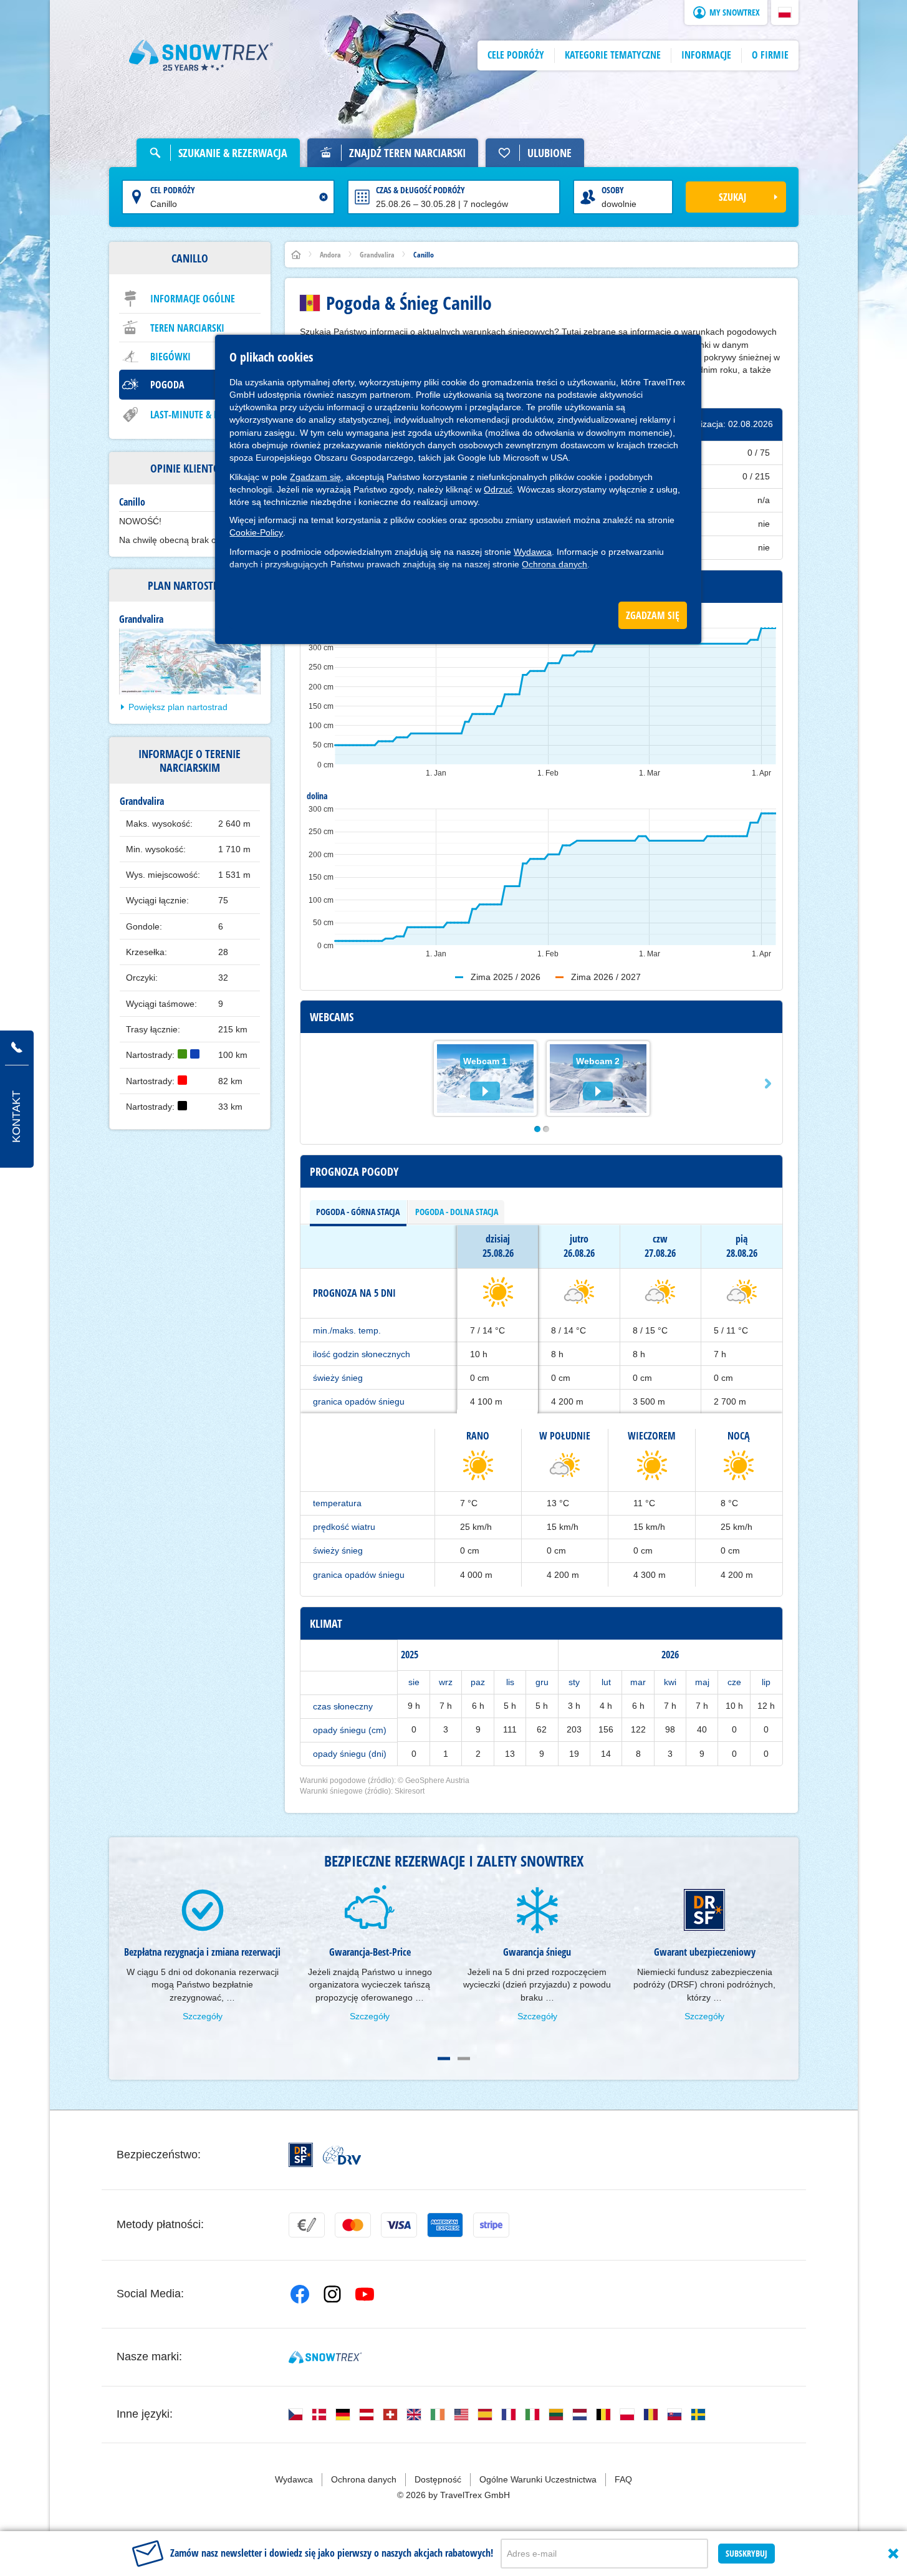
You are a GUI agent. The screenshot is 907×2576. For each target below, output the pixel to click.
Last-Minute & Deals (194, 415)
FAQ (623, 2479)
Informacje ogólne (193, 299)
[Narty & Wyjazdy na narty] (201, 55)
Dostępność (438, 2479)
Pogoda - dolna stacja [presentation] (457, 1212)
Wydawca (533, 552)
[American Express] (445, 2225)
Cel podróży (173, 190)
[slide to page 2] (464, 2059)
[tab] (358, 1212)
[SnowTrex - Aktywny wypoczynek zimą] (325, 2357)
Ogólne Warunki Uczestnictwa (538, 2479)
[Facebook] (300, 2294)
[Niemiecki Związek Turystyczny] (342, 2155)
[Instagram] (332, 2294)
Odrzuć (498, 489)
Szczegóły (203, 2016)
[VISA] (399, 2225)
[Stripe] (491, 2225)
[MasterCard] (353, 2225)
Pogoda (167, 385)
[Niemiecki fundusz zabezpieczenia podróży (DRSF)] (301, 2155)
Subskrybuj (746, 2553)
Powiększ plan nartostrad (178, 707)
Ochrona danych (554, 564)
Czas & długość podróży (420, 190)
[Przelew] (307, 2225)
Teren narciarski (187, 328)
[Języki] (295, 2415)
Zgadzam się (315, 477)
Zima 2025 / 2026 (506, 977)
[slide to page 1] (444, 2059)
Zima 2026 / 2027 (606, 977)
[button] (785, 12)
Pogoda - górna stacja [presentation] (358, 1212)
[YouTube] (365, 2294)
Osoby (613, 190)
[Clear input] (324, 197)
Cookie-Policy (256, 532)
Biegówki (170, 357)
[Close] (893, 2554)
